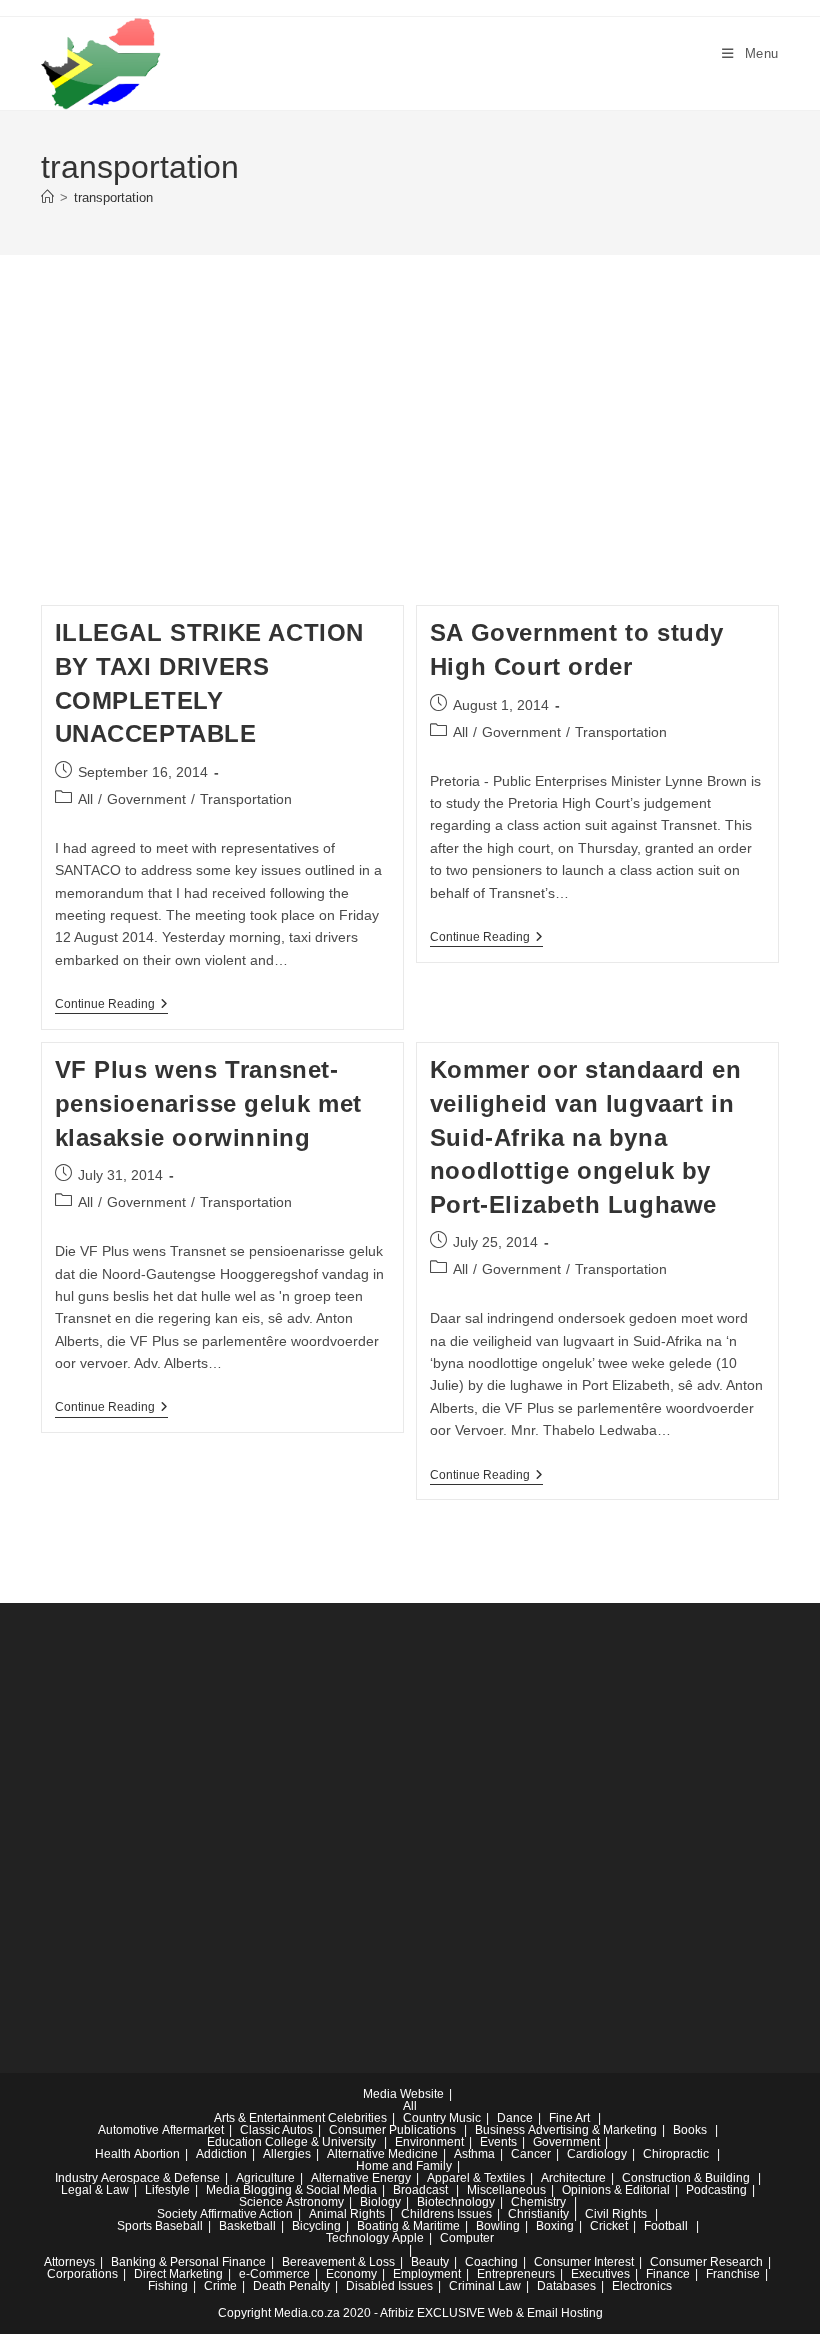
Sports (134, 2226)
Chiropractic (676, 2154)
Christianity (538, 2214)
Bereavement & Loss (338, 2262)
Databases (566, 2286)
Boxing (555, 2226)
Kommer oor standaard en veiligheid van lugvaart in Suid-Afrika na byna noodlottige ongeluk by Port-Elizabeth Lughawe (586, 1136)
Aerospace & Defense (160, 2178)
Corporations (82, 2274)
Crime (220, 2286)
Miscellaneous (506, 2190)
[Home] (47, 197)
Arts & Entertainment (269, 2118)
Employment (427, 2274)
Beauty (430, 2262)
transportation (113, 197)
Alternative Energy (361, 2178)
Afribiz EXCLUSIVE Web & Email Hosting (491, 2313)
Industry (76, 2178)
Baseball (179, 2226)
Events (498, 2142)
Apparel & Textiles (476, 2178)
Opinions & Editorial (616, 2190)
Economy (351, 2274)
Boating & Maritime (408, 2226)
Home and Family (404, 2166)
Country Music (442, 2118)
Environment (429, 2142)
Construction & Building (686, 2178)
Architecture (573, 2178)
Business (500, 2130)
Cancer (531, 2154)
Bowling (498, 2226)
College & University (320, 2142)
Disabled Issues (389, 2286)
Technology (357, 2238)
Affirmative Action (246, 2214)
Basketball (247, 2226)
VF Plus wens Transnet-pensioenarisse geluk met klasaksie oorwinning (208, 1103)
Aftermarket (193, 2130)
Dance (515, 2118)
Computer (467, 2238)
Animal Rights (347, 2214)
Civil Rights (616, 2214)
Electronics (642, 2286)
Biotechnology (456, 2202)
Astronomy (315, 2202)
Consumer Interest (584, 2262)
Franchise (733, 2274)
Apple (408, 2238)
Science (261, 2202)
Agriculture (265, 2178)
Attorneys (69, 2262)
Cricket (609, 2226)
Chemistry (538, 2202)
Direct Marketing (178, 2274)
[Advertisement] (410, 455)
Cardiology (597, 2154)
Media (223, 2190)
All (85, 799)
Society (177, 2214)
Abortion (157, 2154)
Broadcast (420, 2190)
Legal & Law (95, 2190)
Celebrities (357, 2118)
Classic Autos (276, 2130)
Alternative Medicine (382, 2154)
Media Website (403, 2094)
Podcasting (716, 2190)
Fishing (168, 2286)
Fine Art (569, 2118)
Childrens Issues (446, 2214)
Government (146, 799)
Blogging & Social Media (310, 2190)
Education (234, 2142)
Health (113, 2154)
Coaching (491, 2262)
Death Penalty (291, 2286)
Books (690, 2130)
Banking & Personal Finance (188, 2262)
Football (666, 2226)
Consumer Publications (392, 2130)
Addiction (221, 2154)
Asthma (474, 2154)
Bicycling (316, 2226)
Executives (600, 2274)
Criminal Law (485, 2286)
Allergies (287, 2154)
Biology (380, 2202)
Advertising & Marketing (592, 2130)
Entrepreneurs (516, 2274)
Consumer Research (706, 2262)
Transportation (246, 799)
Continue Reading (111, 1005)
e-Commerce (274, 2274)
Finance (668, 2274)
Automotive (128, 2130)
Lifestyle (167, 2190)
